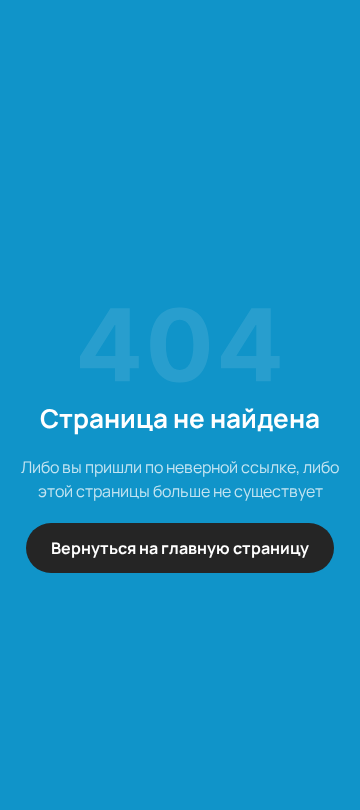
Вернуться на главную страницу (180, 548)
